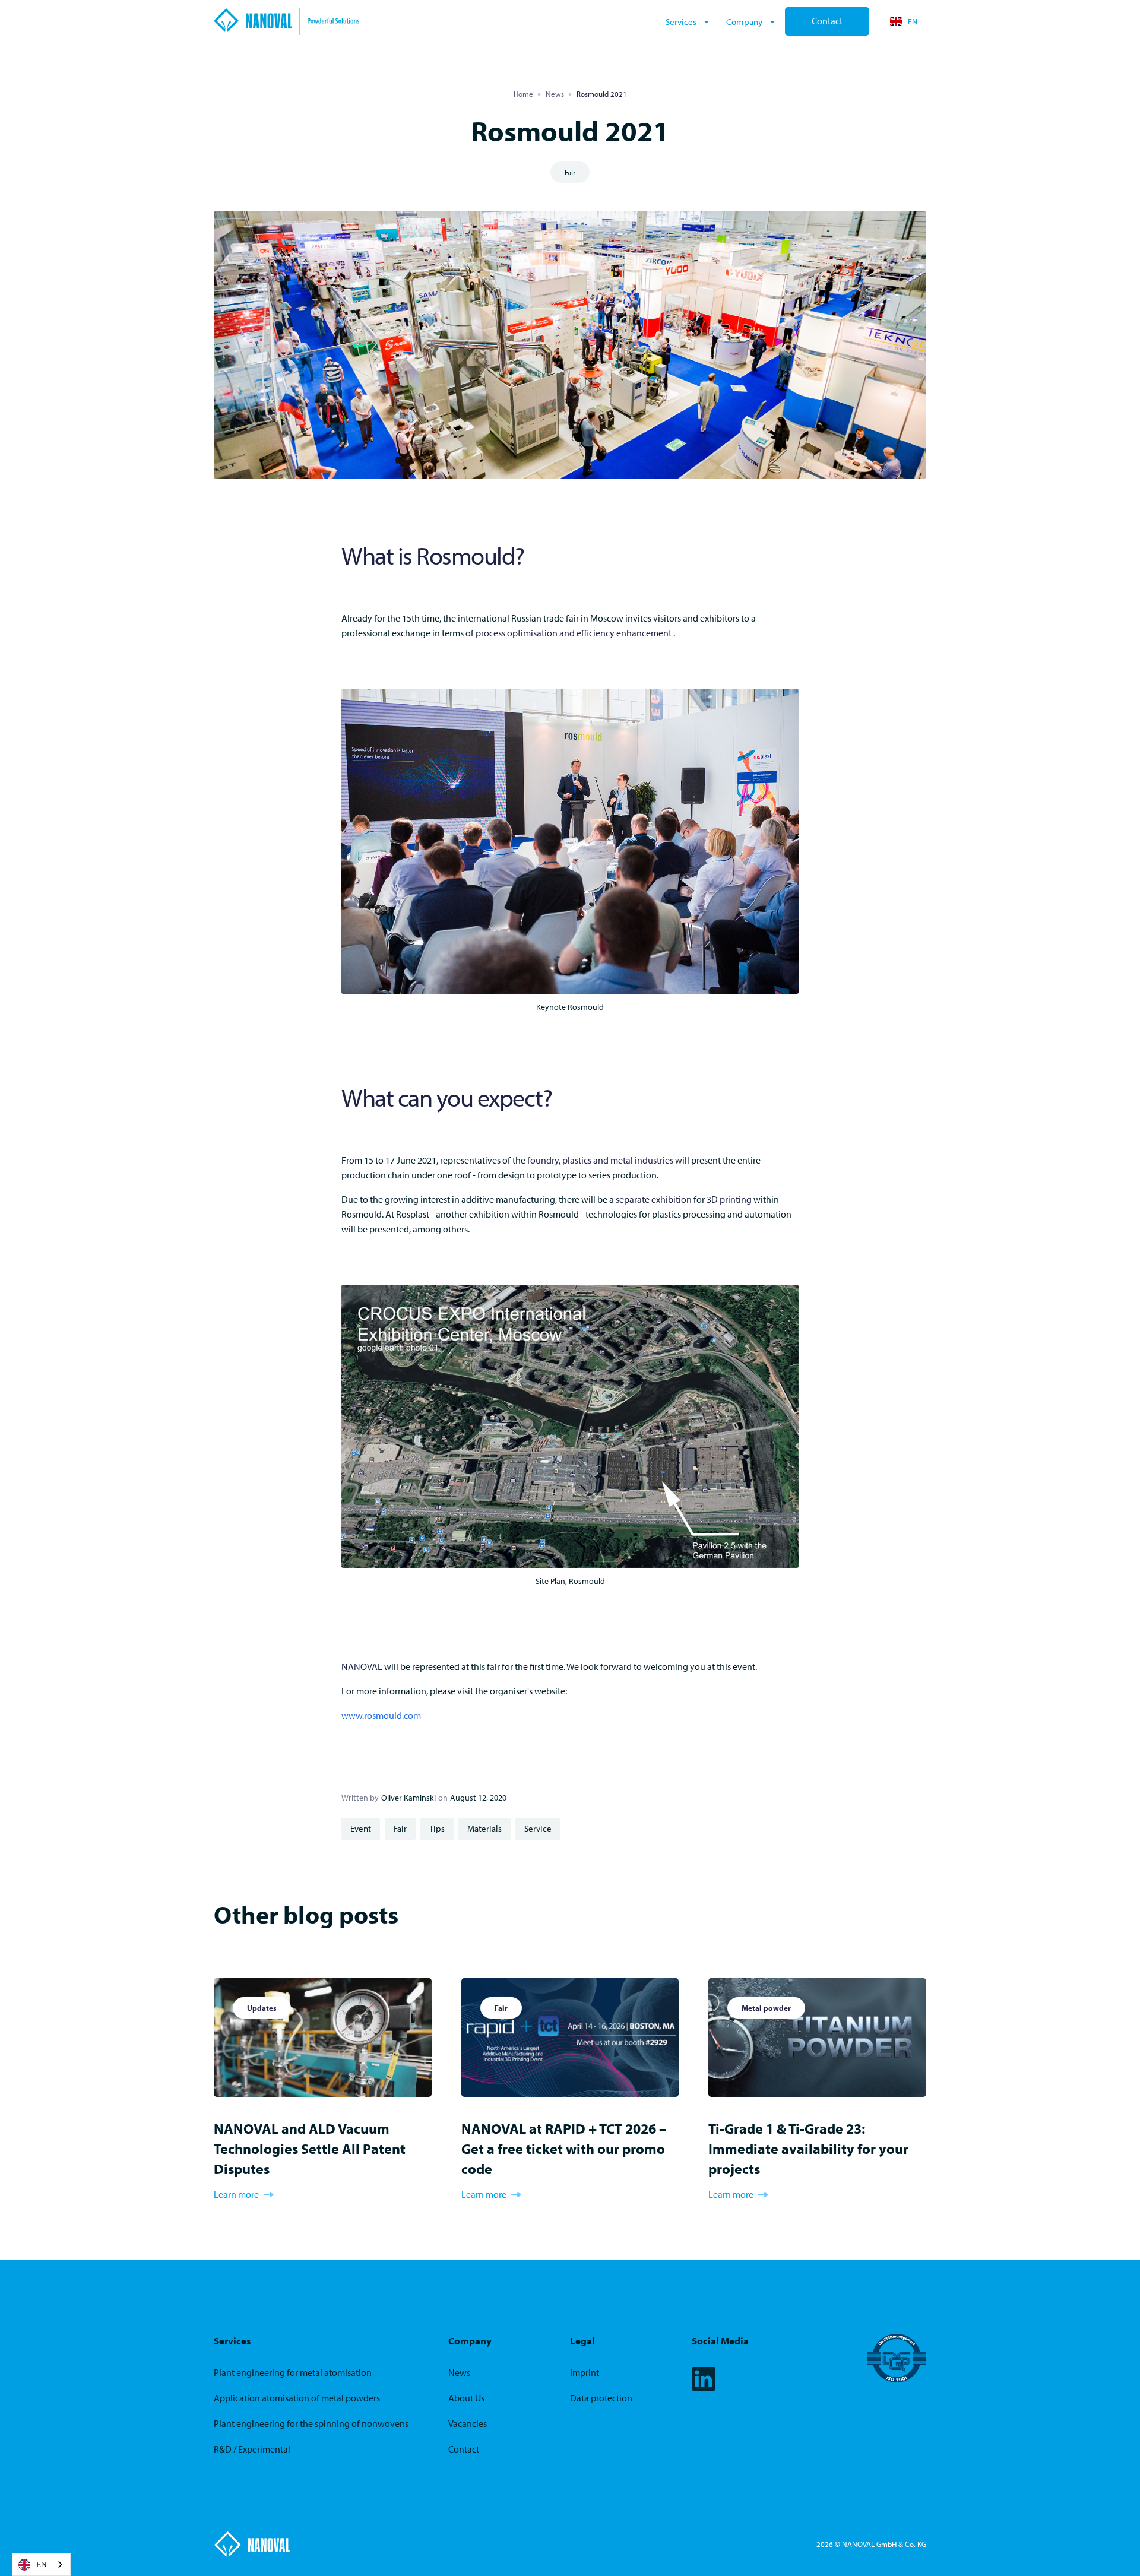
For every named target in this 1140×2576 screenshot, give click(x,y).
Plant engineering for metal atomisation (293, 2373)
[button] (689, 21)
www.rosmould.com (381, 1715)
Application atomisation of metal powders (297, 2398)
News (555, 94)
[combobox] (41, 2564)
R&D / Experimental (252, 2449)
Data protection (601, 2398)
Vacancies (468, 2424)
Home (523, 94)
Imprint (585, 2373)
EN (41, 2564)
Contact (827, 21)
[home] (436, 22)
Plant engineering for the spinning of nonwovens (311, 2424)
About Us (466, 2398)
